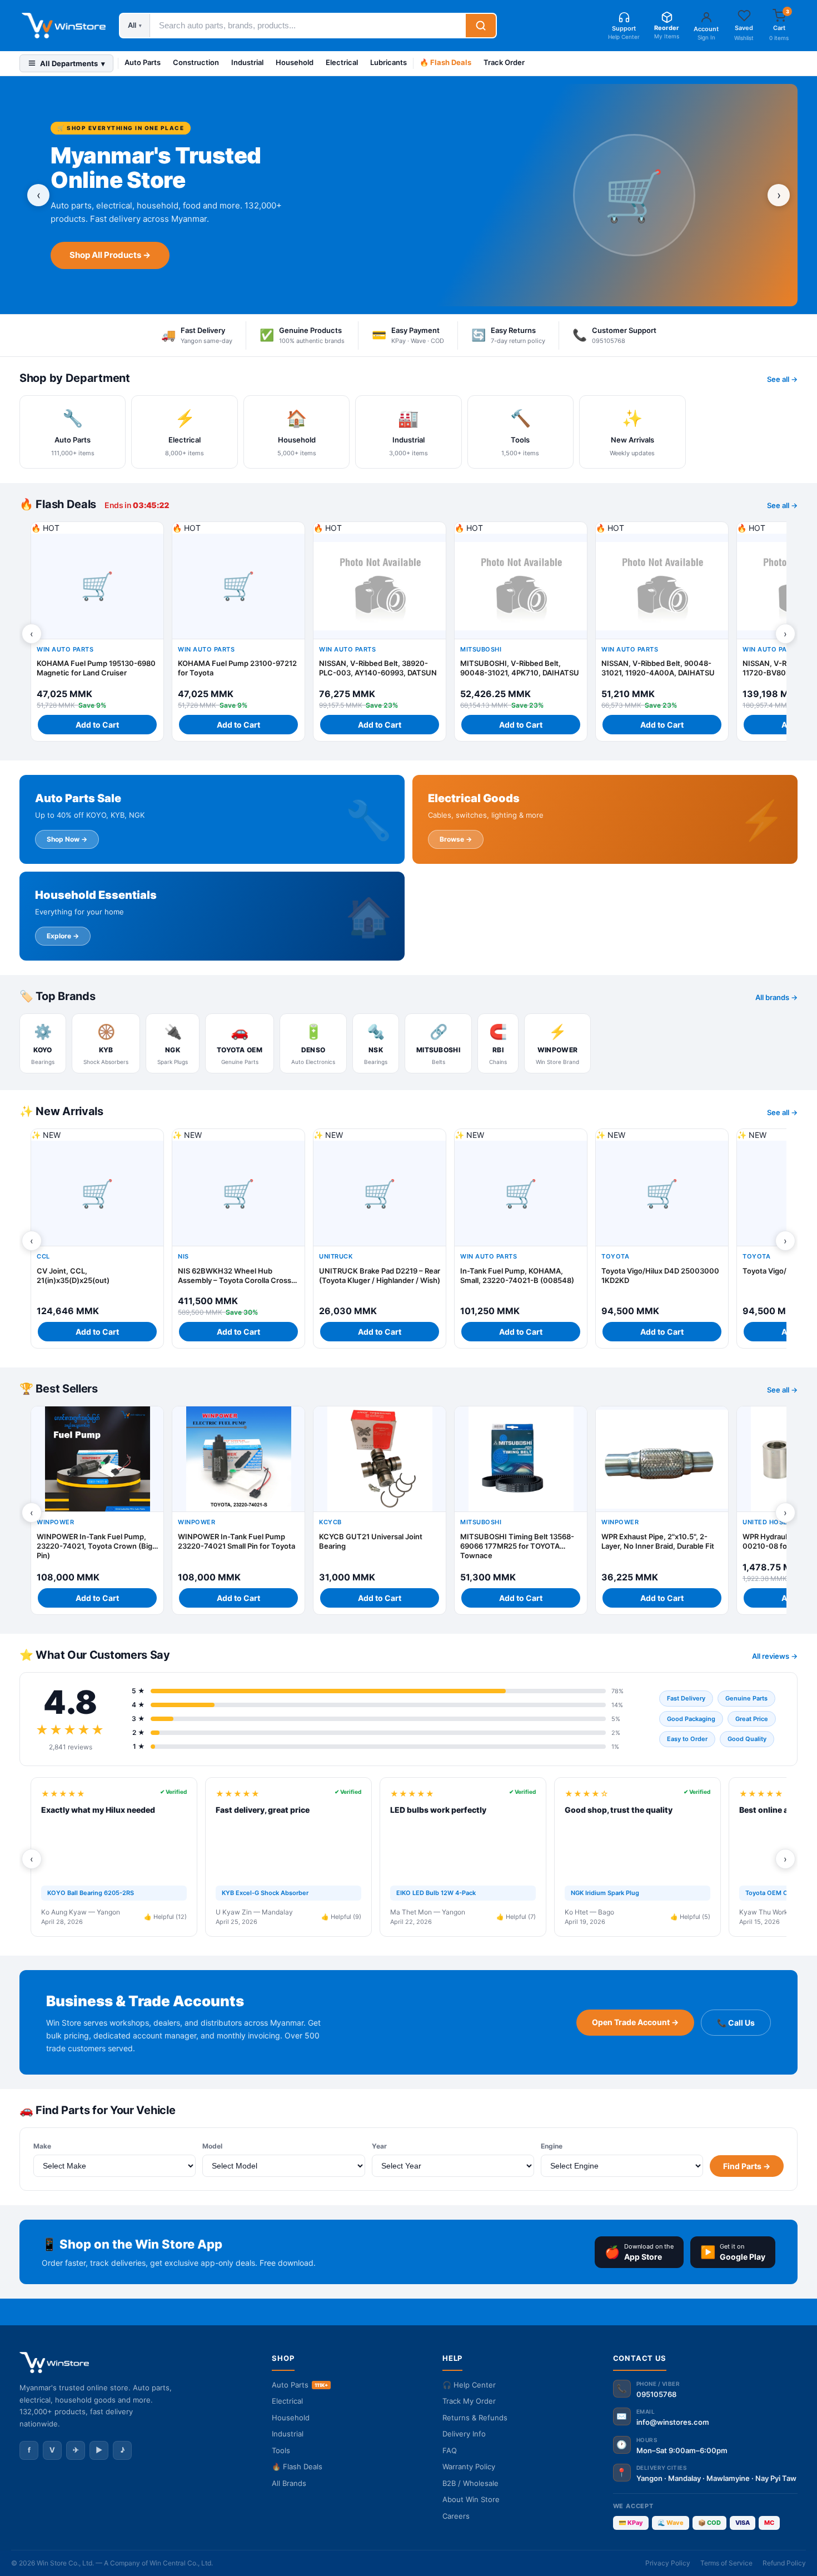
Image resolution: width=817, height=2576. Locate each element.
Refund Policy (784, 2563)
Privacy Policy (668, 2563)
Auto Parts (143, 62)
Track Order (504, 62)
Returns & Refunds (475, 2418)
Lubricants (388, 62)
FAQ (450, 2450)
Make (42, 2146)
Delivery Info (464, 2434)
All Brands (289, 2483)
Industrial (247, 62)
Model (212, 2146)
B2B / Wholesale (470, 2483)
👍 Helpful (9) (341, 1917)
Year (379, 2146)
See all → (782, 379)
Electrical (342, 62)
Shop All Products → (110, 255)
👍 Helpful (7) (516, 1917)
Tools (281, 2450)
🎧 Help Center (469, 2385)
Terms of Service (726, 2563)
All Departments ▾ (73, 63)
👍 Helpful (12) (165, 1917)
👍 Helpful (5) (690, 1917)
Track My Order (469, 2401)
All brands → (776, 997)
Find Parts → (747, 2166)
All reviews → (775, 1656)
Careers (456, 2516)
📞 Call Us (736, 2023)
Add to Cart (97, 725)
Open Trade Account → (635, 2022)
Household (295, 62)
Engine (552, 2146)
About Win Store (471, 2499)
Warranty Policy (469, 2466)
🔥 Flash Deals (445, 62)
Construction (196, 62)
